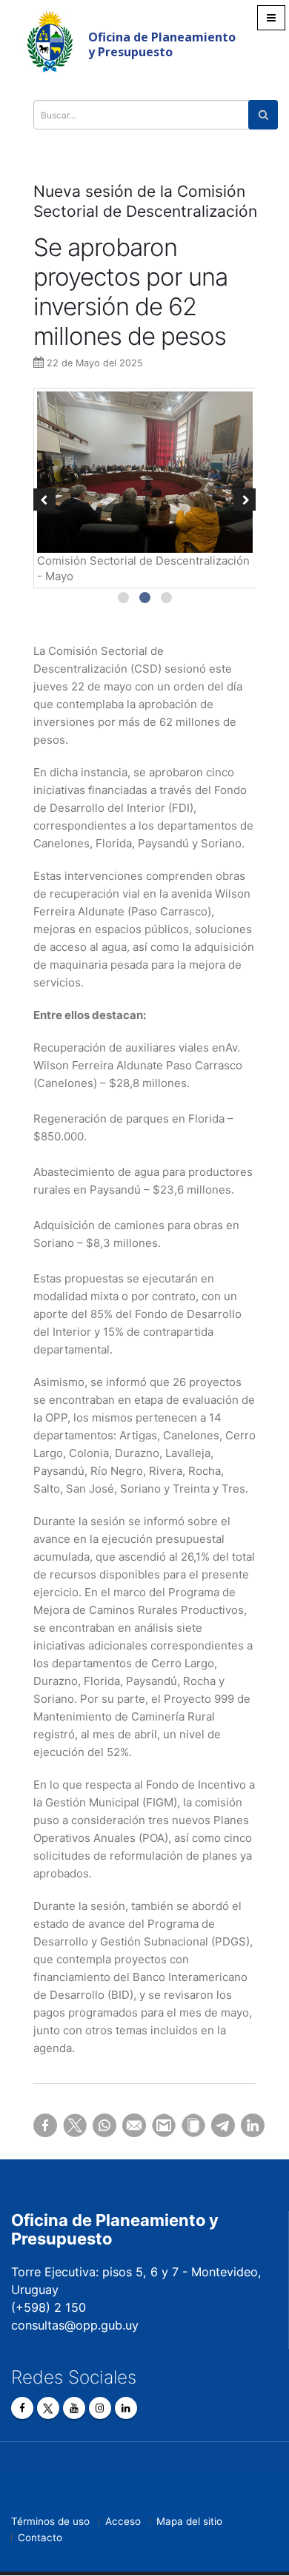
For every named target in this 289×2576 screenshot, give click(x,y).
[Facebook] (22, 2408)
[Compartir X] (67, 2125)
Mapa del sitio (189, 2521)
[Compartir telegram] (215, 2125)
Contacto (40, 2538)
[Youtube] (74, 2408)
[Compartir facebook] (37, 2125)
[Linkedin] (126, 2408)
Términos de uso (50, 2521)
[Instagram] (100, 2408)
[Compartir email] (126, 2125)
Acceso (123, 2521)
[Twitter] (48, 2408)
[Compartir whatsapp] (96, 2125)
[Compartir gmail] (156, 2125)
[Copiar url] (185, 2125)
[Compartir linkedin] (245, 2125)
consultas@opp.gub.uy (75, 2325)
